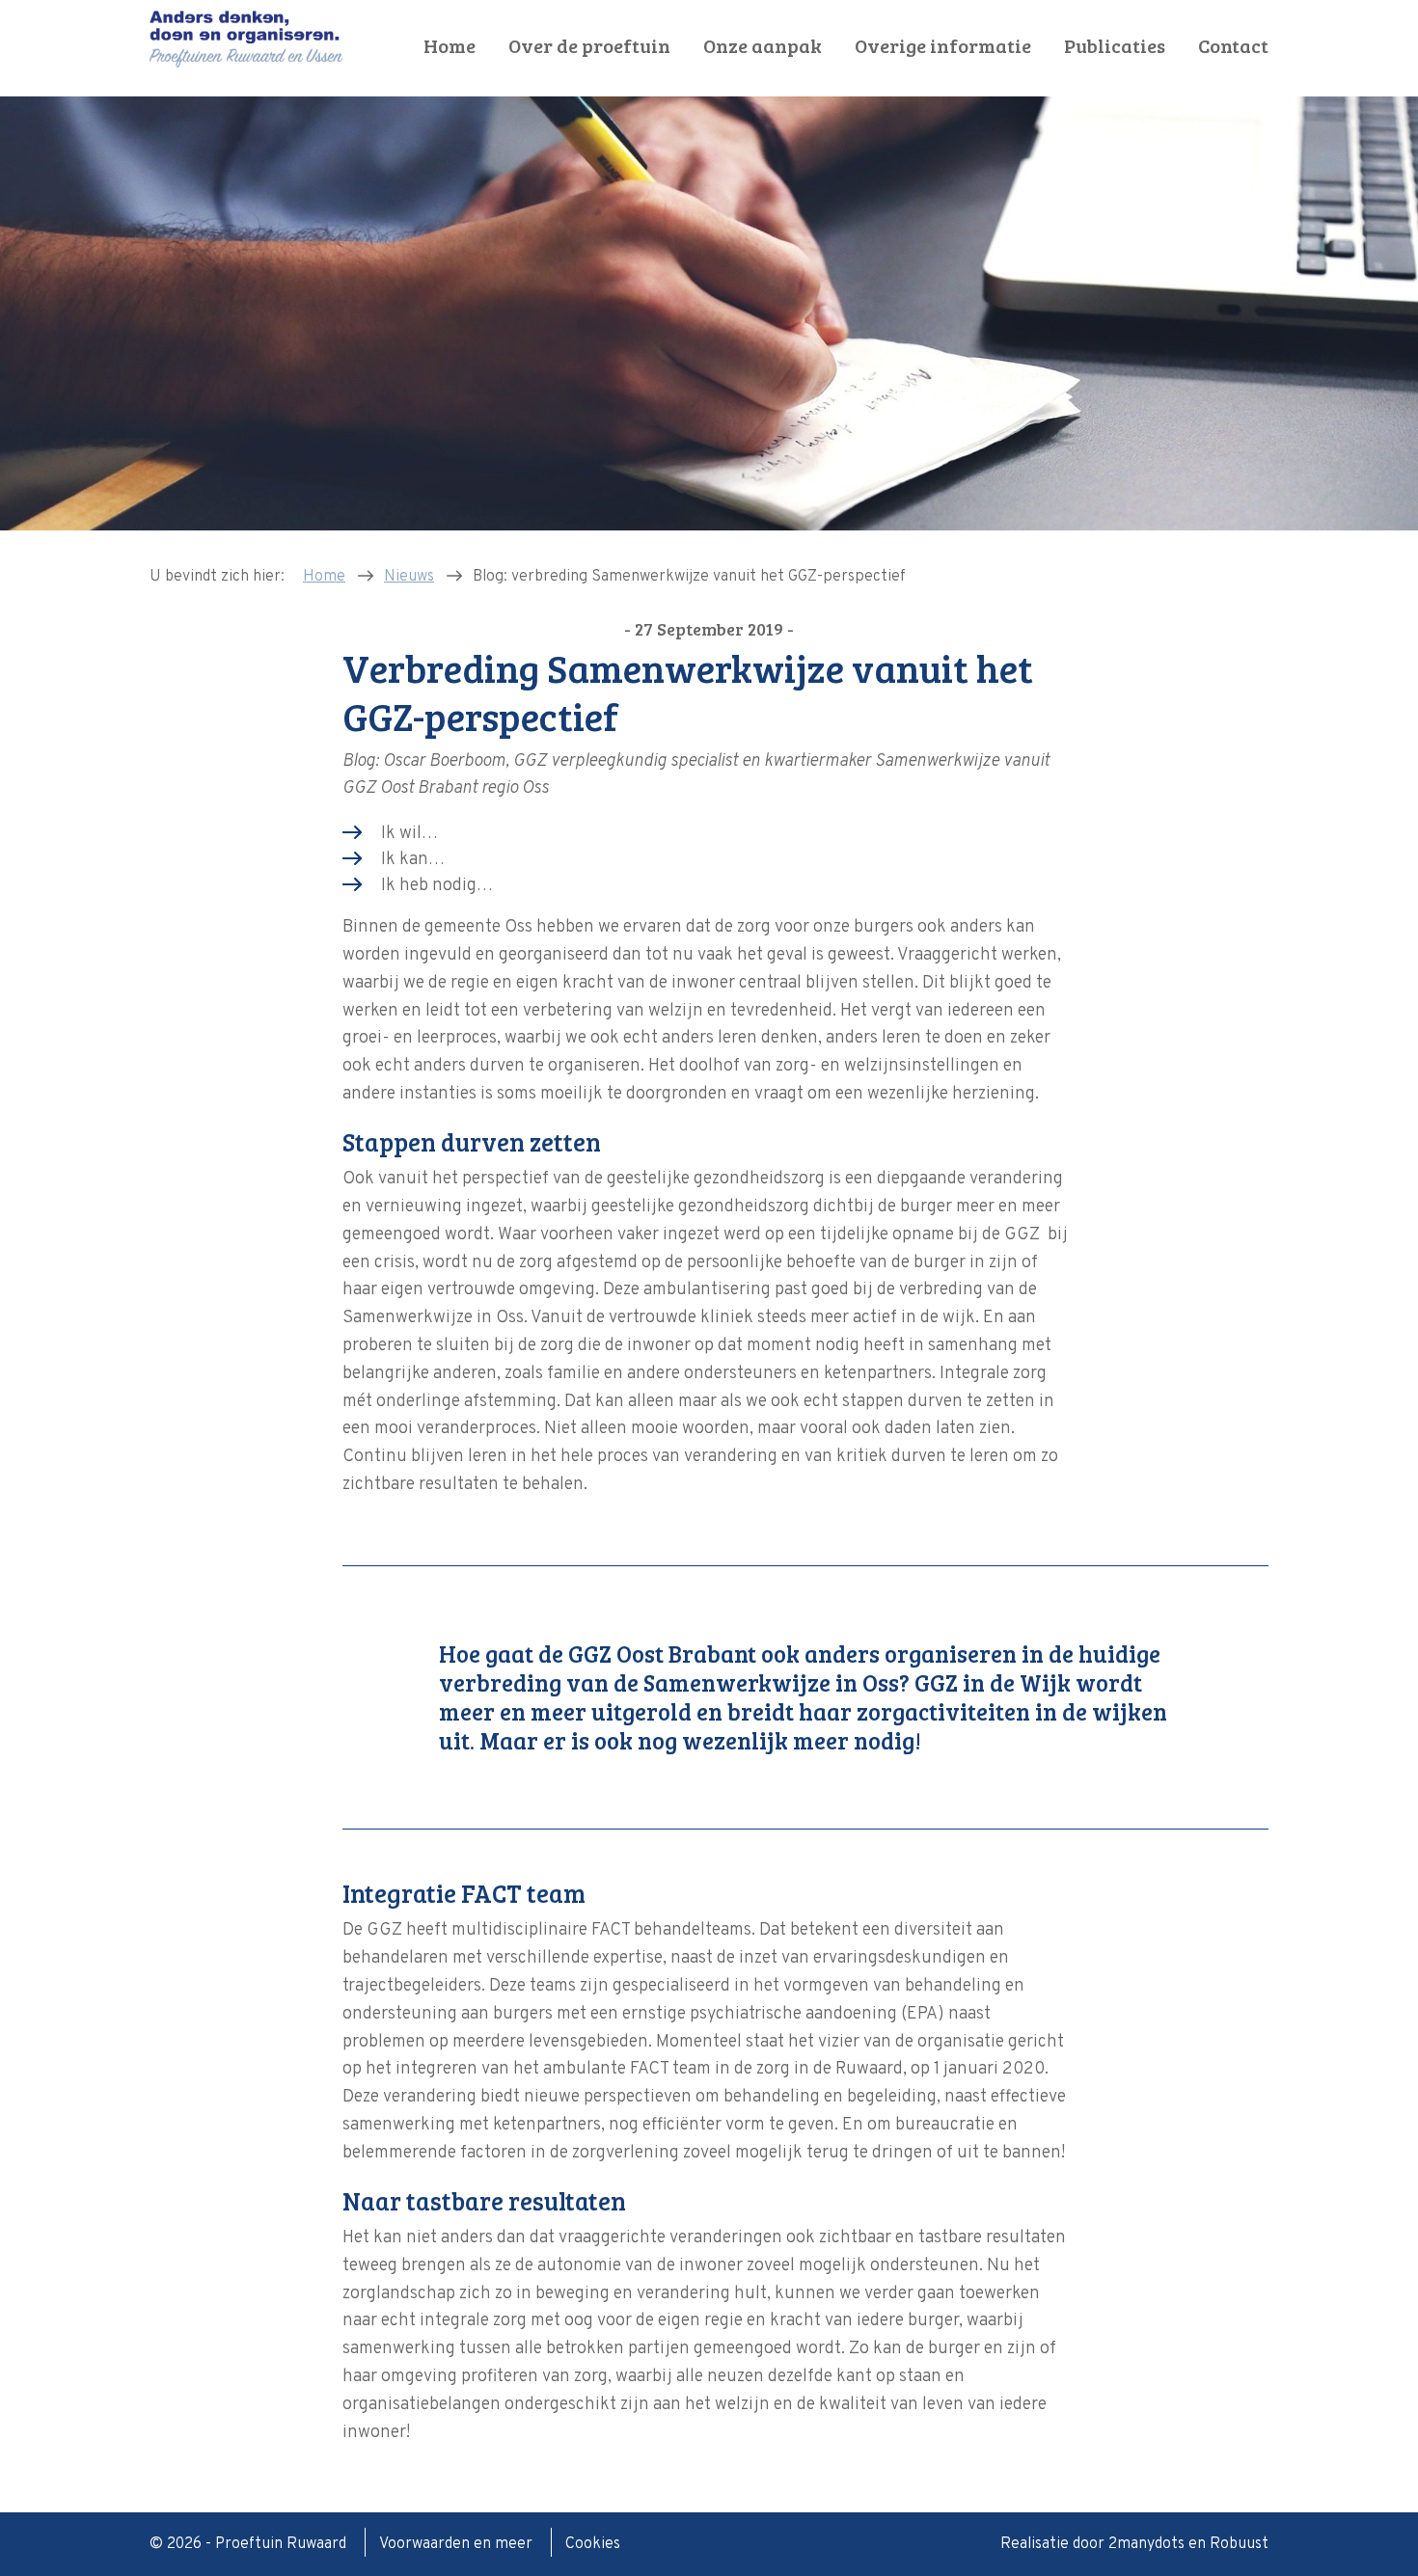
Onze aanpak (763, 46)
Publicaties (1115, 46)
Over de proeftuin (589, 46)
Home (450, 46)
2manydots (1146, 2544)
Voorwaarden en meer (458, 2544)
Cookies (593, 2544)
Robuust (1239, 2544)
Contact (1233, 46)
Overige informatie (943, 46)
